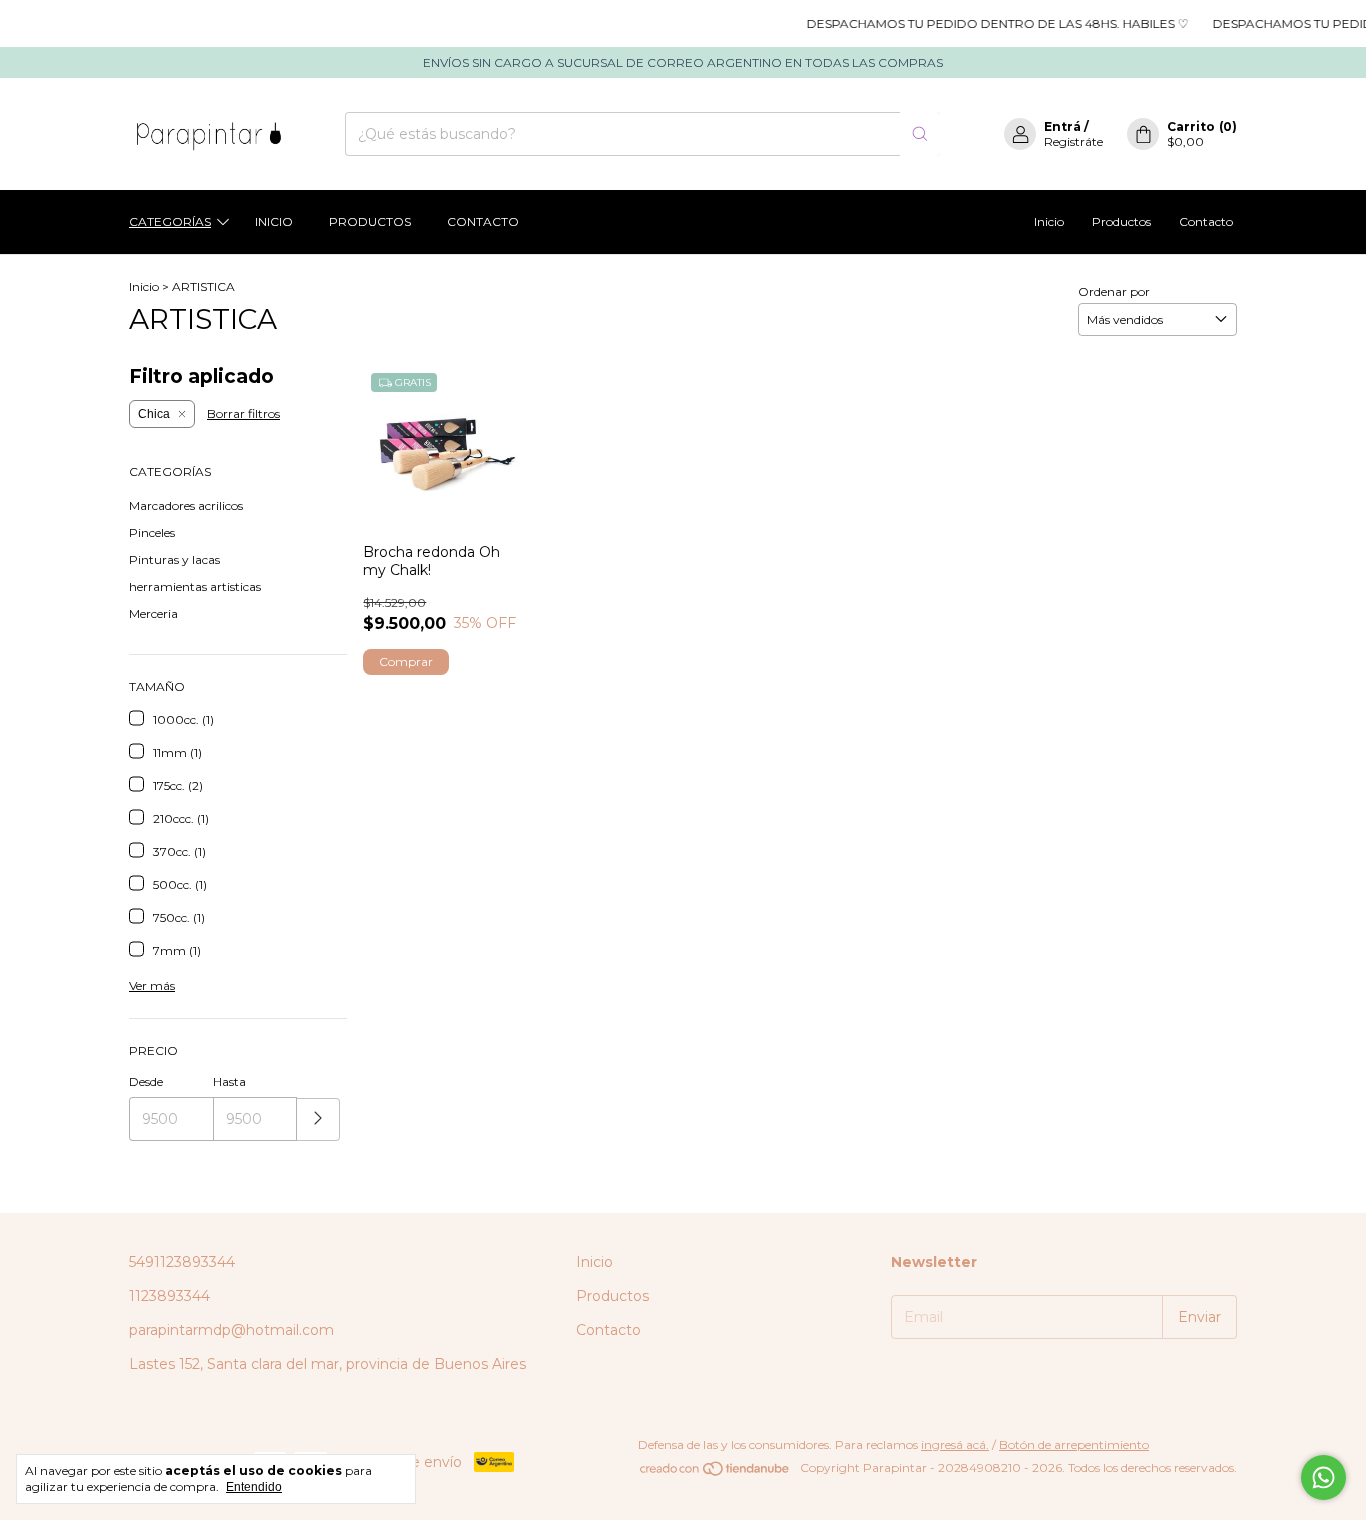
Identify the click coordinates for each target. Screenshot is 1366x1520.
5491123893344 (182, 1262)
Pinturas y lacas (174, 559)
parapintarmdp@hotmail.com (231, 1330)
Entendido (254, 1487)
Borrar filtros (243, 413)
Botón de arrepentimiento (1074, 1444)
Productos (370, 221)
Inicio (274, 221)
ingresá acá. (955, 1444)
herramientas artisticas (195, 586)
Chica (154, 414)
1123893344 (169, 1296)
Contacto (483, 221)
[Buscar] (920, 134)
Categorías (170, 221)
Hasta (229, 1081)
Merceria (153, 613)
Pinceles (152, 532)
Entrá (1062, 126)
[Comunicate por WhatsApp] (1323, 1477)
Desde (146, 1081)
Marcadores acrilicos (186, 505)
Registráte (1073, 141)
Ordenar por (1114, 291)
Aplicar (318, 1119)
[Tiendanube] (715, 1472)
